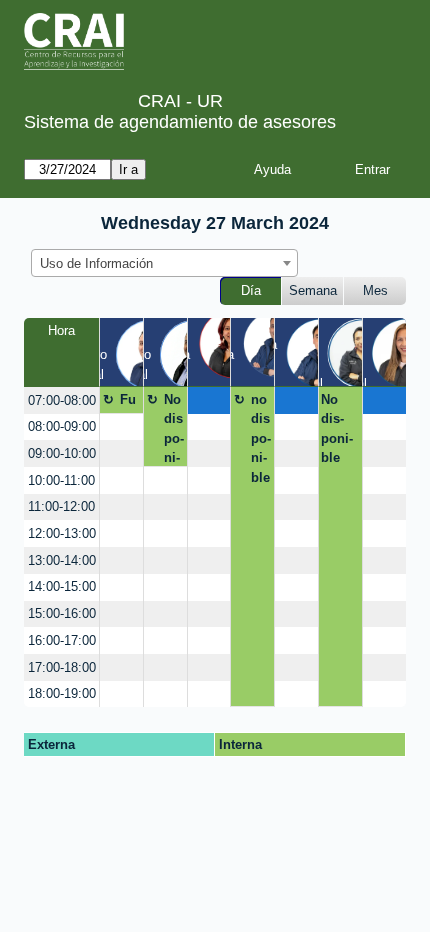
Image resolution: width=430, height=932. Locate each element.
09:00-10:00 (62, 453)
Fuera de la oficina (130, 403)
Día (251, 290)
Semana (313, 290)
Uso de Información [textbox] (96, 263)
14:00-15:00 (62, 586)
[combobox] (164, 263)
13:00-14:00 (62, 560)
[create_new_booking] (209, 400)
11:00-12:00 (61, 506)
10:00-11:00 (61, 480)
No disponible (174, 429)
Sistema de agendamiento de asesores (180, 122)
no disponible (261, 438)
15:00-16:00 (62, 613)
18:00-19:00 (62, 693)
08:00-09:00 (62, 426)
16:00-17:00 (62, 640)
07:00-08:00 (62, 400)
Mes (375, 290)
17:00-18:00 (62, 667)
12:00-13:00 (62, 533)
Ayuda (272, 169)
